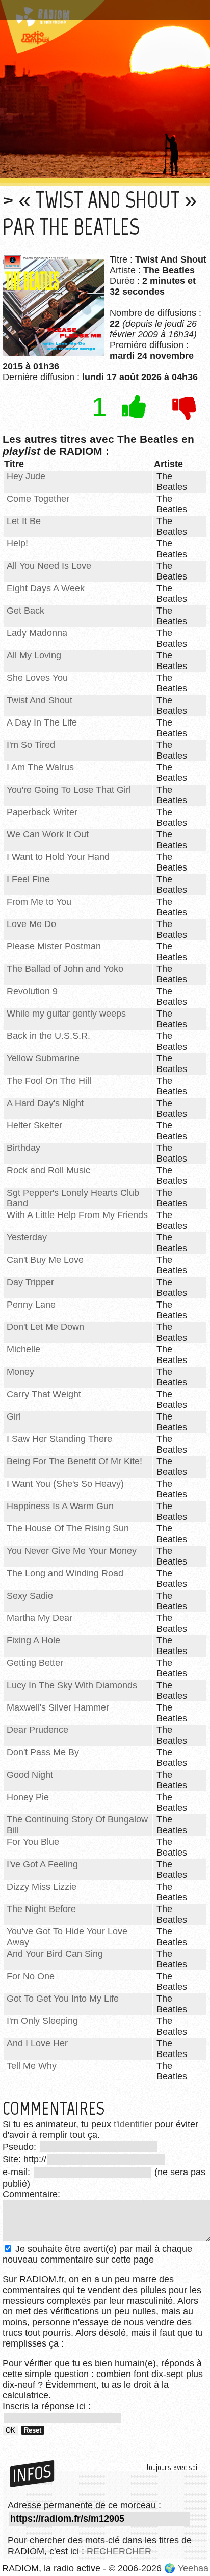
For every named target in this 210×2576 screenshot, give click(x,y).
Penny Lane (31, 1305)
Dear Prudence (37, 1730)
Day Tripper (30, 1282)
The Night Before (41, 1909)
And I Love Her (37, 2043)
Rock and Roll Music (48, 1170)
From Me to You (39, 902)
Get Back (25, 611)
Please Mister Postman (54, 946)
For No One (31, 1976)
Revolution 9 (32, 991)
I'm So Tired (31, 745)
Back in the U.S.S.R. (48, 1036)
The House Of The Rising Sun (68, 1528)
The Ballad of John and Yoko (65, 969)
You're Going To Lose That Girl (69, 790)
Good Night (30, 1775)
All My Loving (34, 655)
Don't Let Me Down (45, 1327)
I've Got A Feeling (42, 1864)
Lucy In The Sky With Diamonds (72, 1685)
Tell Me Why (32, 2066)
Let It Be (24, 521)
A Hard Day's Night (45, 1103)
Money (20, 1372)
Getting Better (35, 1663)
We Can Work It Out (48, 834)
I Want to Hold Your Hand (58, 857)
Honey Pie (28, 1797)
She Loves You (37, 678)
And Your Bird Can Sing (55, 1954)
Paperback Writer (42, 812)
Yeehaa (193, 2568)
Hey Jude (26, 476)
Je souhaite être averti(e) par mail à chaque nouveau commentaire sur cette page (97, 2254)
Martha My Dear (40, 1618)
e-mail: (18, 2172)
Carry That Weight (44, 1394)
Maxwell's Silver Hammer (58, 1707)
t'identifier (133, 2124)
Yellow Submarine (43, 1058)
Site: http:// (24, 2159)
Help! (17, 543)
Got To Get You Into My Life (63, 1999)
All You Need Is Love (49, 566)
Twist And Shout (40, 700)
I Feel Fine (28, 879)
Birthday (23, 1148)
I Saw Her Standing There (59, 1439)
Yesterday (27, 1237)
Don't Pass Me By (43, 1752)
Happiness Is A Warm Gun (60, 1506)
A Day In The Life (42, 722)
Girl (14, 1416)
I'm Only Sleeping (42, 2021)
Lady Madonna (37, 633)
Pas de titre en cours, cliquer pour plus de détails (93, 12)
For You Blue (33, 1842)
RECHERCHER (119, 2551)
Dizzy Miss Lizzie (42, 1887)
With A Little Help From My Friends (77, 1215)
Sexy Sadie (30, 1596)
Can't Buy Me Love (45, 1260)
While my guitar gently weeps (66, 1014)
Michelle (23, 1349)
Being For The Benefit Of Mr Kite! (74, 1461)
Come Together (38, 499)
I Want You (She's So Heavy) (65, 1484)
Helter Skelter (34, 1125)
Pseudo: (21, 2147)
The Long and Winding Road (65, 1573)
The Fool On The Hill (49, 1081)
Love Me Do (31, 924)
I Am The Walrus (40, 767)
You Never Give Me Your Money (72, 1551)
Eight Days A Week (46, 588)
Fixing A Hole (33, 1640)
